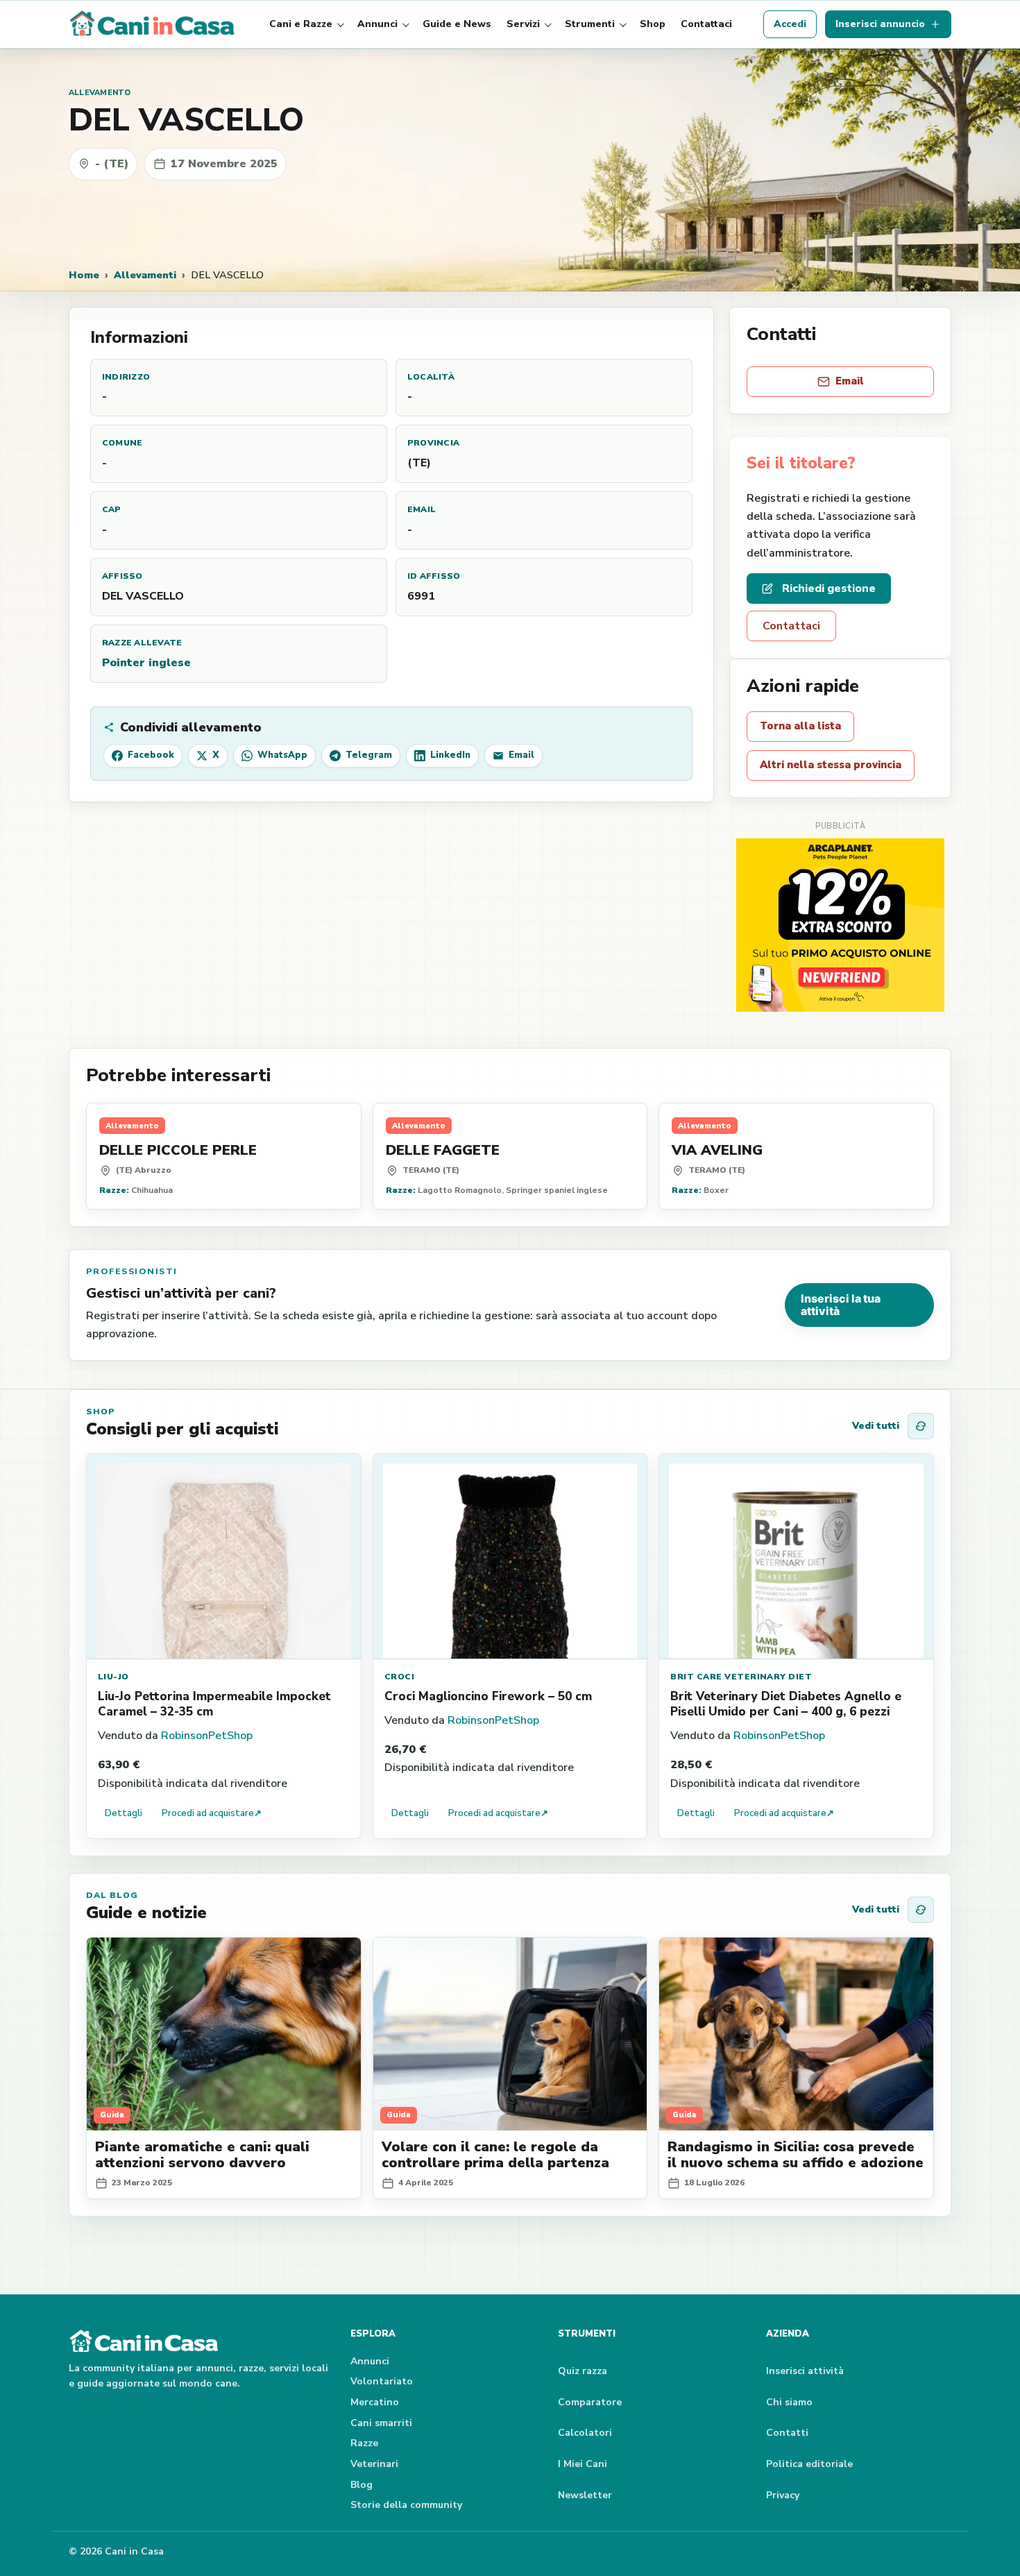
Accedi (790, 24)
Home (84, 275)
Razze (364, 2443)
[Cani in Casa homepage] (153, 24)
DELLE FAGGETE (443, 1150)
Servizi (523, 24)
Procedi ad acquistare (212, 1813)
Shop (653, 24)
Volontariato (382, 2381)
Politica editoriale (809, 2464)
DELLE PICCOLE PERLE (178, 1150)
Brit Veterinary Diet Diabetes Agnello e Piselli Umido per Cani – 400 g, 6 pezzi (786, 1704)
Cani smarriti (381, 2423)
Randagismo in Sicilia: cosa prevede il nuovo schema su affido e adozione (796, 2155)
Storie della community (406, 2505)
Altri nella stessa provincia (831, 765)
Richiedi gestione (829, 588)
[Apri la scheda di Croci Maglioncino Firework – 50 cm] (510, 1557)
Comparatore (590, 2402)
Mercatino (375, 2402)
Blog (362, 2485)
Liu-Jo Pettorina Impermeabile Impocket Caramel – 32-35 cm (214, 1704)
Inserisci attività (805, 2371)
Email (850, 381)
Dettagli (124, 1813)
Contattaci (706, 24)
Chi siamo (789, 2402)
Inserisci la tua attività (841, 1305)
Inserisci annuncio (880, 24)
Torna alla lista (800, 726)
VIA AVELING (717, 1150)
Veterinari (374, 2464)
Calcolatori (585, 2433)
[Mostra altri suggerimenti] (921, 1426)
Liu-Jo (113, 1677)
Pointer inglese (146, 663)
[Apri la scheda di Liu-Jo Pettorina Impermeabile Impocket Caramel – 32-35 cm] (224, 1557)
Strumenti (590, 24)
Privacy (783, 2495)
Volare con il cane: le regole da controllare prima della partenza (495, 2155)
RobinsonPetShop (207, 1736)
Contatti (787, 2433)
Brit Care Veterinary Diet (741, 1677)
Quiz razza (583, 2371)
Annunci (377, 24)
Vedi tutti (876, 1426)
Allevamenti (145, 275)
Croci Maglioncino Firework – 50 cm (488, 1696)
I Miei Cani (583, 2464)
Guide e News (457, 24)
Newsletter (585, 2495)
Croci (399, 1677)
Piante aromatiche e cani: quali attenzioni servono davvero (202, 2155)
